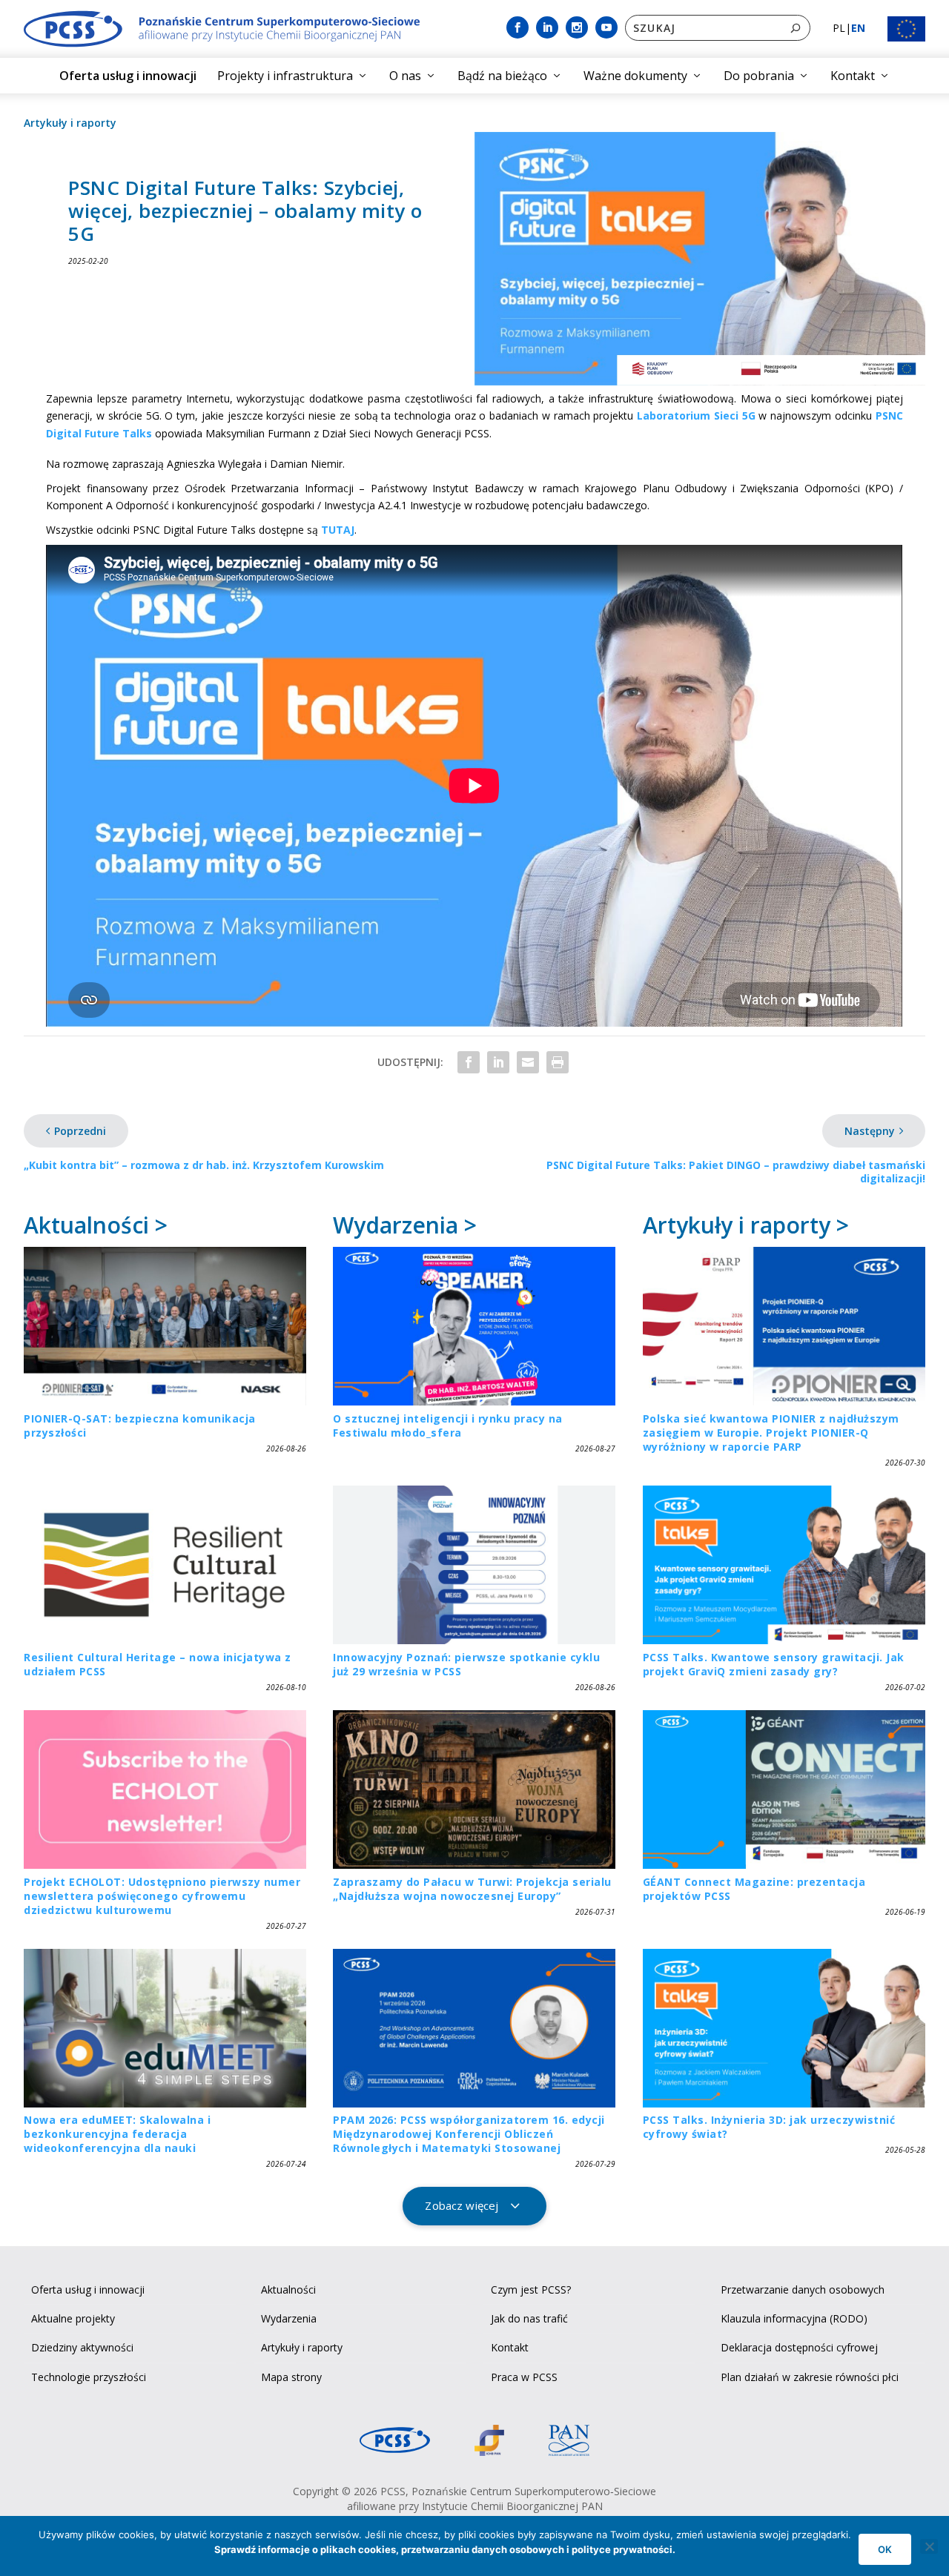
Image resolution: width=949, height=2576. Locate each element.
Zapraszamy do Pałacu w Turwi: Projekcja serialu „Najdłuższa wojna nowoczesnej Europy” (472, 1889)
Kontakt (853, 76)
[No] (929, 2546)
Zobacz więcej (462, 2205)
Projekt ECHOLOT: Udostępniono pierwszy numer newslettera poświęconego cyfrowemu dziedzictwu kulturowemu (162, 1896)
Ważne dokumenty (635, 76)
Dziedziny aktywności (82, 2347)
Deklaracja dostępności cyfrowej (799, 2347)
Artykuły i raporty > (746, 1225)
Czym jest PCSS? (531, 2289)
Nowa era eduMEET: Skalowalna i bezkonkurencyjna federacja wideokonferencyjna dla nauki (117, 2134)
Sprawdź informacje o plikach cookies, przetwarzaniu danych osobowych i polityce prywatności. (445, 2549)
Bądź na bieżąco (502, 76)
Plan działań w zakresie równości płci (810, 2377)
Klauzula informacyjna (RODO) (794, 2318)
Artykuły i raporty (70, 123)
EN (858, 28)
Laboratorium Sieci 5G (696, 415)
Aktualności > (96, 1225)
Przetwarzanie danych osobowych (803, 2289)
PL (839, 28)
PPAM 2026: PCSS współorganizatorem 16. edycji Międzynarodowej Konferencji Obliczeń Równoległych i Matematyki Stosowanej (469, 2134)
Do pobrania (759, 76)
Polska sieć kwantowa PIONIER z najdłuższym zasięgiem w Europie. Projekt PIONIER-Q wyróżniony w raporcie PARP (771, 1433)
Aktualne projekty (73, 2318)
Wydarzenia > (405, 1225)
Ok (885, 2549)
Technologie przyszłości (89, 2377)
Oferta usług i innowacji (128, 76)
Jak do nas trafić (529, 2318)
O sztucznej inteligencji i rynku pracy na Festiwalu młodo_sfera (448, 1426)
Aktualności (288, 2289)
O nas (405, 76)
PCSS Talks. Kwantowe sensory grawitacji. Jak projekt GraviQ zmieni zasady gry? (774, 1664)
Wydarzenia (289, 2318)
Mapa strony (291, 2377)
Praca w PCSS (524, 2377)
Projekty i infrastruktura (285, 76)
